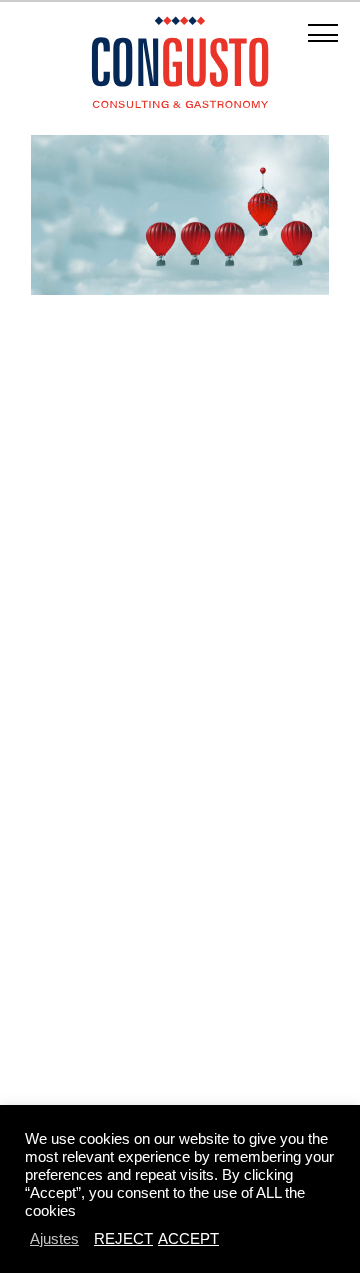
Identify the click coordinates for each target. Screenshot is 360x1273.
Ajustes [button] (54, 1238)
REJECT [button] (123, 1238)
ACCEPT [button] (188, 1238)
